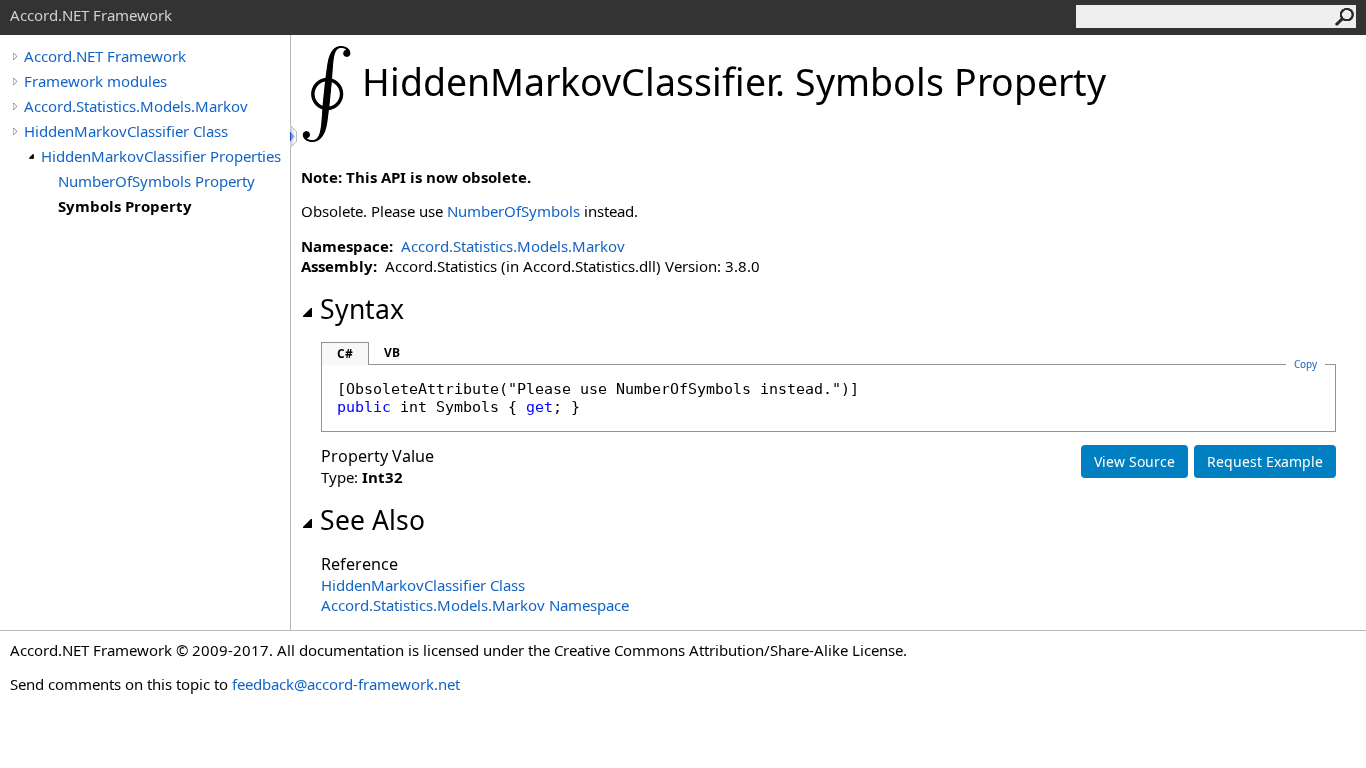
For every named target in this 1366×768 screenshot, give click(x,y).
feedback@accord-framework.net (346, 684)
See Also (372, 520)
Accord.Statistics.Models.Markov (136, 106)
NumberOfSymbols (513, 211)
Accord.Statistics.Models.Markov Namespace (475, 605)
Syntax (362, 309)
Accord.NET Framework (105, 56)
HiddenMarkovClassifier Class (126, 131)
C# (345, 353)
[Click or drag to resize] (295, 136)
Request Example (1265, 461)
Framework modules (95, 81)
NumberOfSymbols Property (156, 181)
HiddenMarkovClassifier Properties (161, 156)
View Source (1134, 461)
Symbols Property (125, 206)
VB (392, 352)
